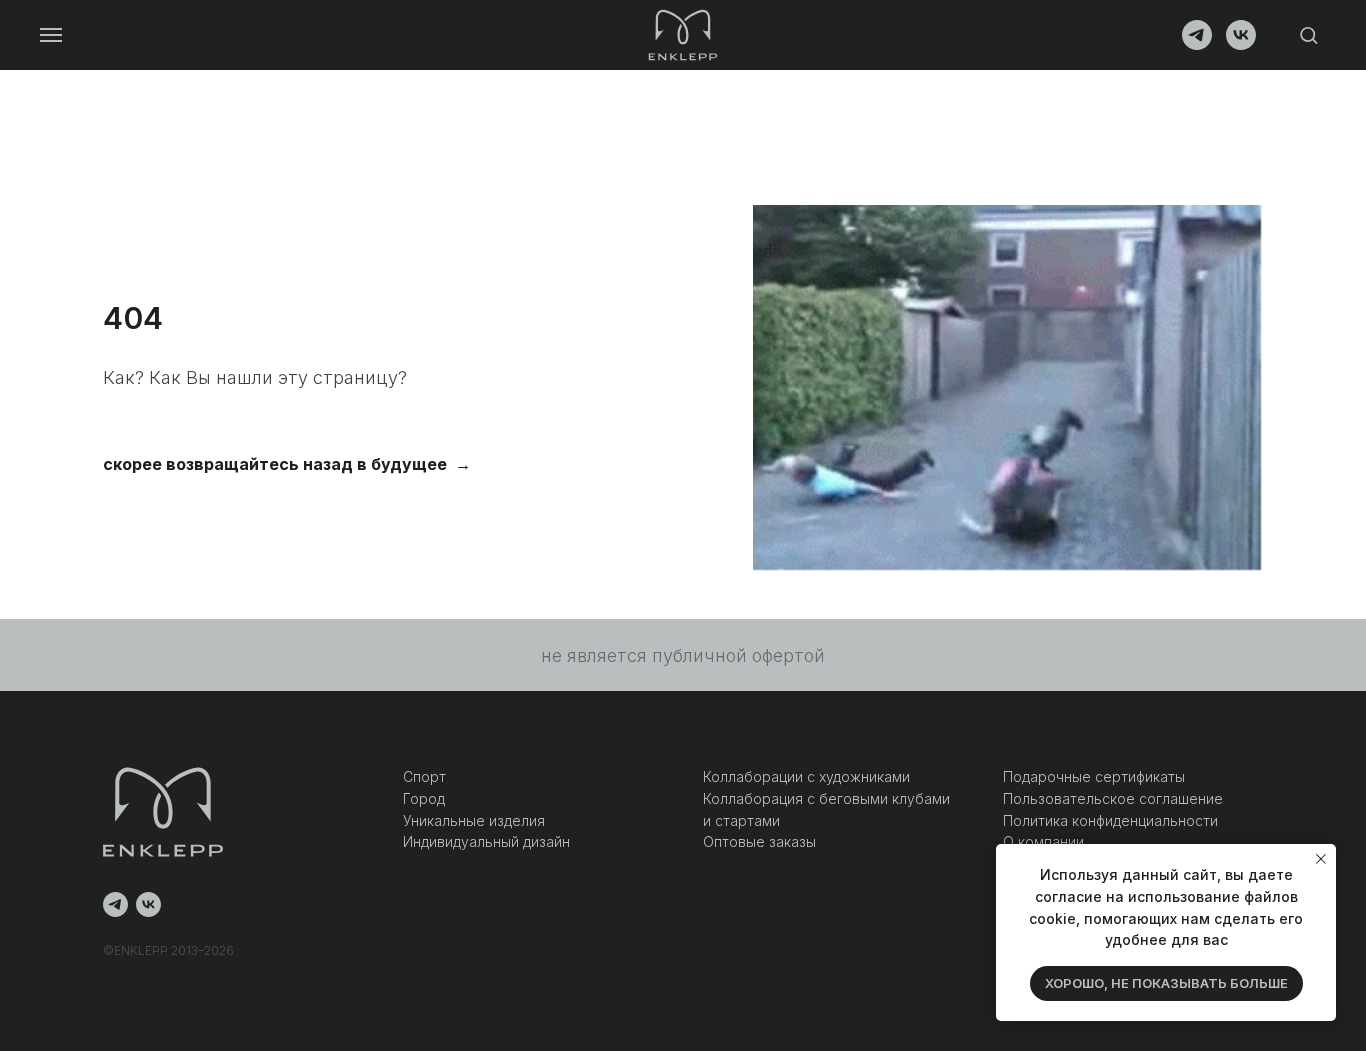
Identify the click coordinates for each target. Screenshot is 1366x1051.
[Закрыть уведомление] (1321, 859)
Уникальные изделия (474, 820)
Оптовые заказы (759, 841)
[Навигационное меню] (51, 35)
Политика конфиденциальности (1110, 820)
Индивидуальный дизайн (486, 841)
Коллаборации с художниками (806, 776)
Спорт (424, 776)
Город (424, 798)
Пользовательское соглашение (1113, 798)
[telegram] (1197, 44)
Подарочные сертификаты (1094, 776)
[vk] (1241, 44)
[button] (1308, 34)
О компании (1043, 841)
